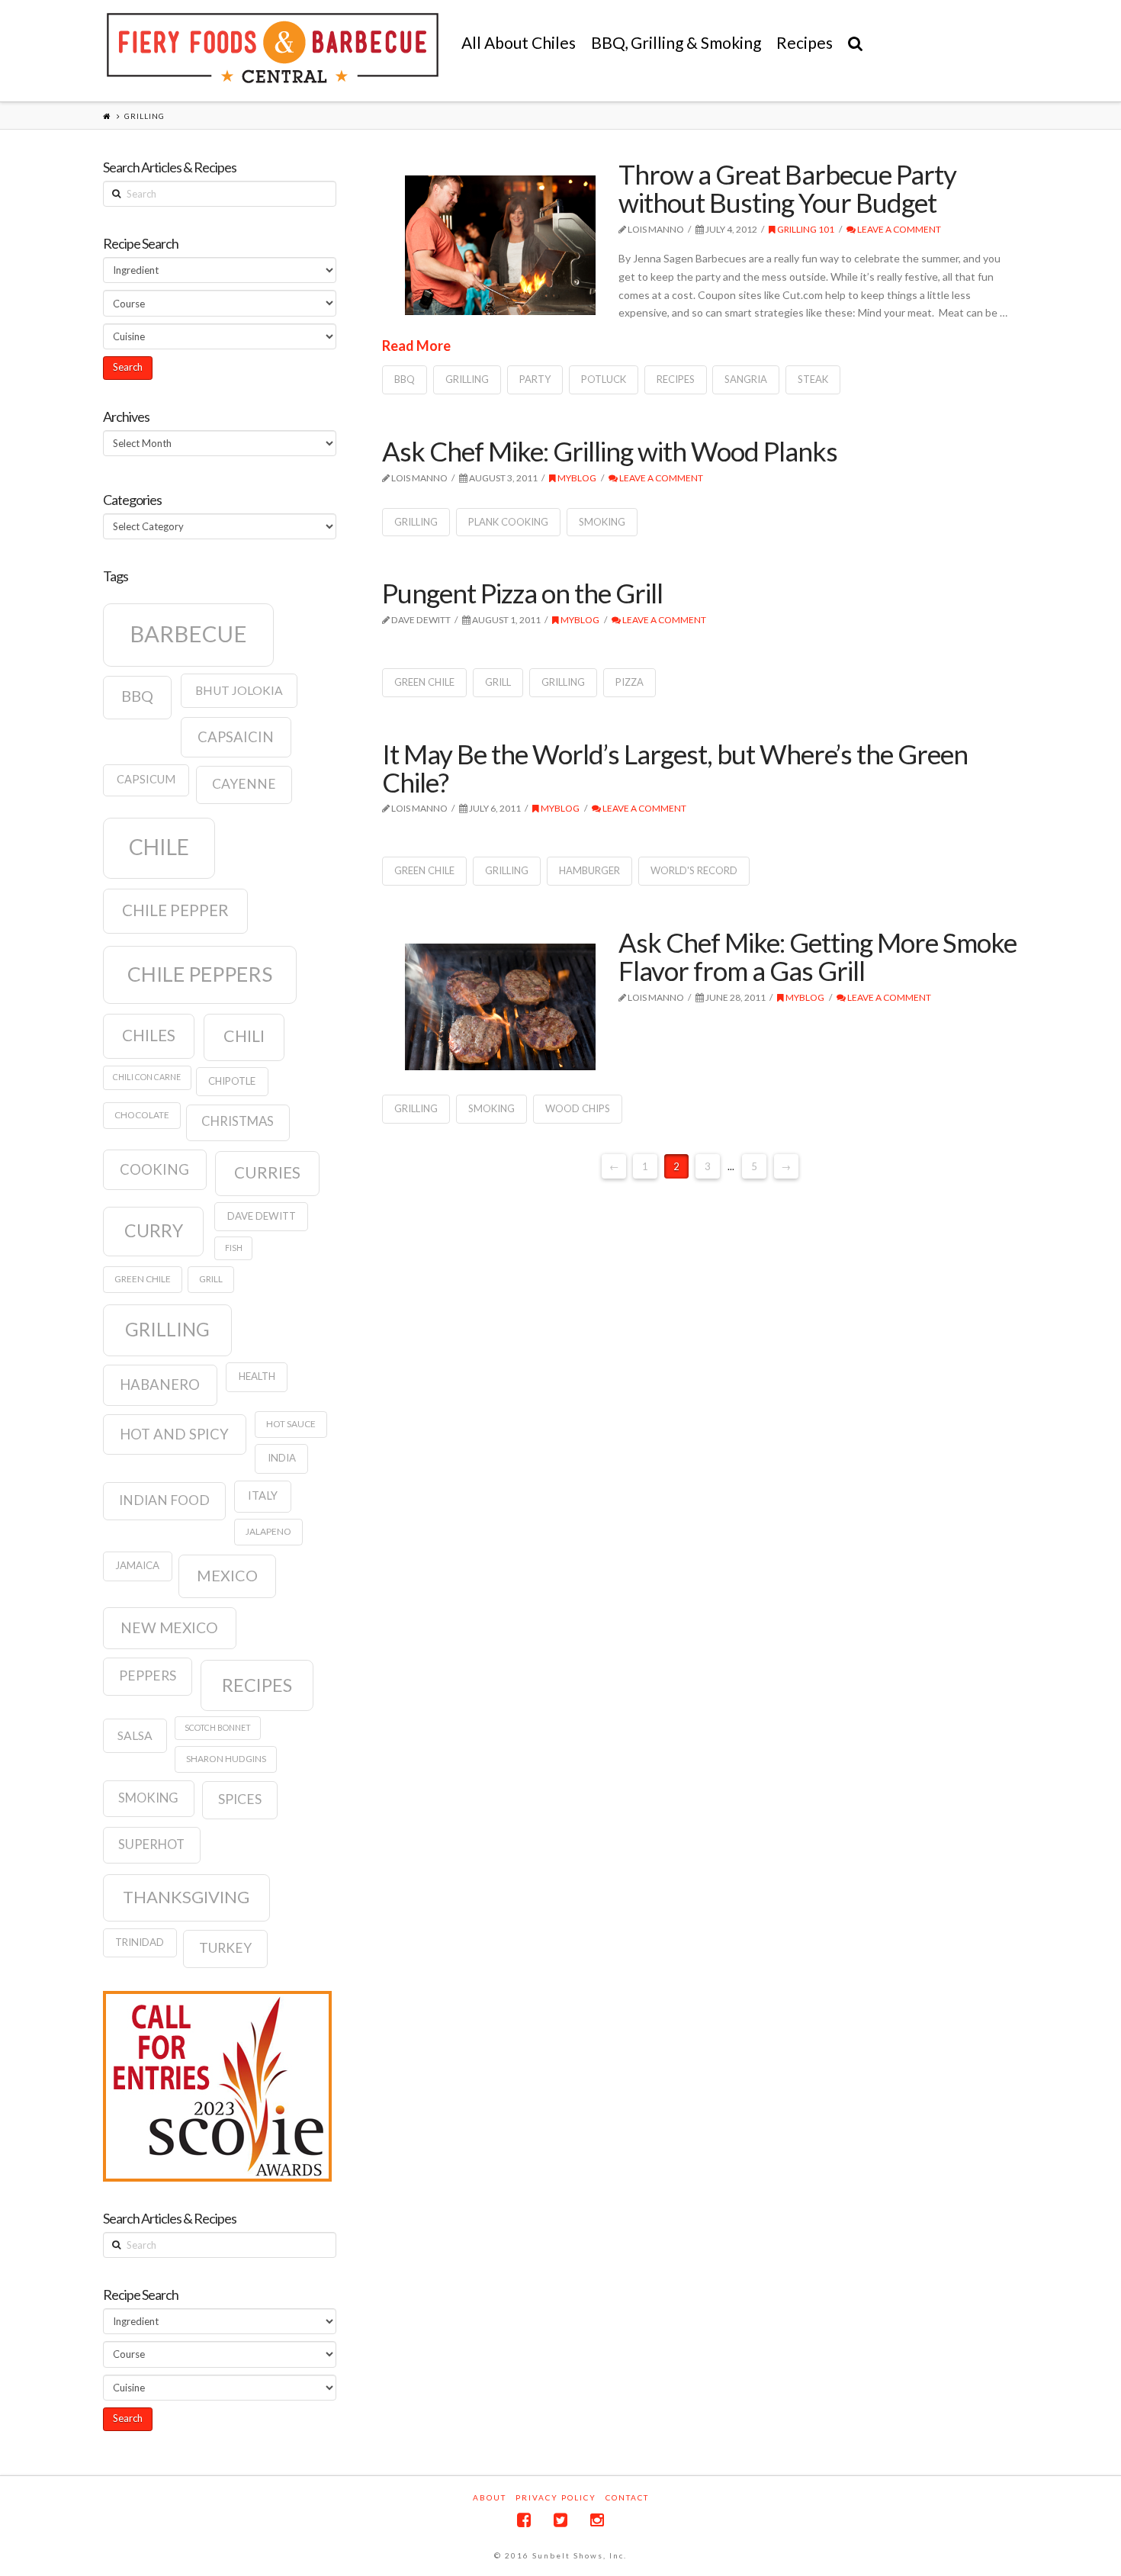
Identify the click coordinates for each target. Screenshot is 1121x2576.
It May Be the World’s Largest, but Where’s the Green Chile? (675, 768)
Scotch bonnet (218, 1727)
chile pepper (175, 910)
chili (244, 1036)
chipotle (232, 1081)
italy (263, 1495)
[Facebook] (524, 2520)
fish (234, 1248)
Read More (416, 346)
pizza (630, 682)
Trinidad (140, 1942)
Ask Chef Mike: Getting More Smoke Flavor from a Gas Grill (817, 956)
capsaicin (236, 737)
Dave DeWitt (262, 1216)
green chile (424, 682)
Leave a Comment (898, 229)
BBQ (405, 379)
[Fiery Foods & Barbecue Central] (273, 48)
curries (267, 1172)
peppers (148, 1676)
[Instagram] (597, 2520)
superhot (151, 1844)
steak (813, 379)
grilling (467, 379)
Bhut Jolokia (239, 690)
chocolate (142, 1115)
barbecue (188, 634)
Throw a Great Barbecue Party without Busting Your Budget (787, 188)
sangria (746, 379)
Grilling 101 (805, 229)
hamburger (589, 870)
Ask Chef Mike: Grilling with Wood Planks (610, 451)
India (282, 1458)
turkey (225, 1948)
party (535, 379)
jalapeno (268, 1531)
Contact (627, 2497)
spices (240, 1799)
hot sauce (291, 1424)
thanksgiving (186, 1897)
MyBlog (576, 478)
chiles (149, 1035)
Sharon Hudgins (226, 1759)
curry (154, 1230)
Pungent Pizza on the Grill (522, 593)
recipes (676, 379)
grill (498, 682)
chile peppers (200, 974)
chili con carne (147, 1077)
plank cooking (508, 522)
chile (159, 847)
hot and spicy (174, 1434)
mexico (227, 1575)
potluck (604, 379)
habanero (160, 1384)
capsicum (146, 779)
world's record (694, 870)
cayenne (244, 784)
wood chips (578, 1108)
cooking (154, 1169)
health (257, 1376)
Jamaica (137, 1565)
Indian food (164, 1500)
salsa (135, 1735)
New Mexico (169, 1627)
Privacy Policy (556, 2497)
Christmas (238, 1121)
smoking (602, 522)
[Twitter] (560, 2520)
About (490, 2497)
